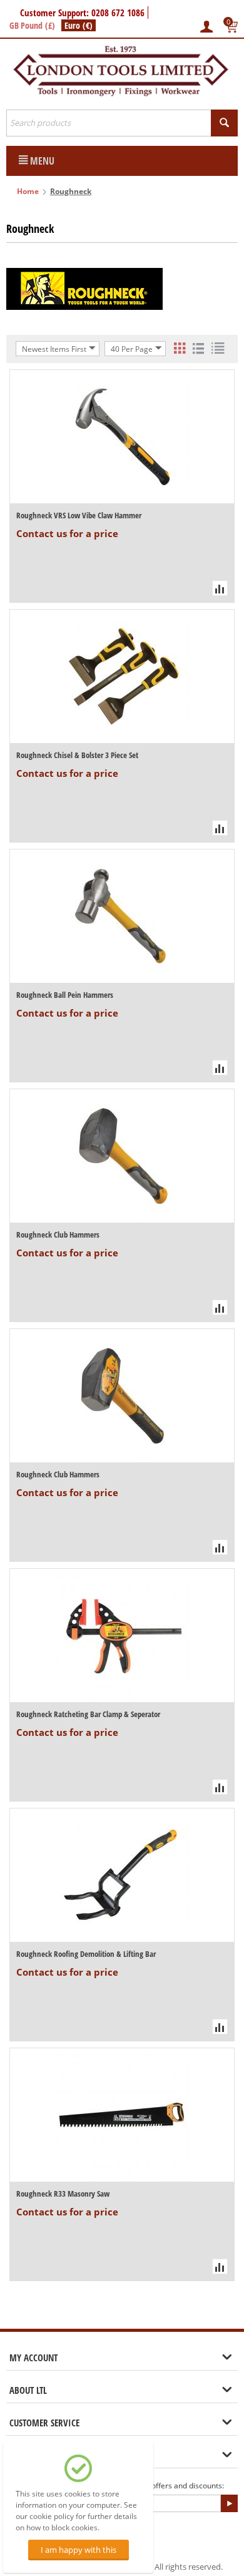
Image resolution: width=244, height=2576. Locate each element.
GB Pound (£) (32, 25)
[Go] (229, 2503)
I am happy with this (79, 2550)
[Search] (224, 123)
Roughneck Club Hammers (58, 1234)
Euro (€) (79, 25)
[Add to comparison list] (220, 588)
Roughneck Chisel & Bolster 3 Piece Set (77, 755)
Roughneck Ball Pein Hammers (65, 995)
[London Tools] (122, 70)
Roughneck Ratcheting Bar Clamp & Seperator (88, 1714)
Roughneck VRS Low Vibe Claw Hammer (79, 515)
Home (28, 191)
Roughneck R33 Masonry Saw (63, 2194)
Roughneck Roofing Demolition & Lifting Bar (86, 1954)
